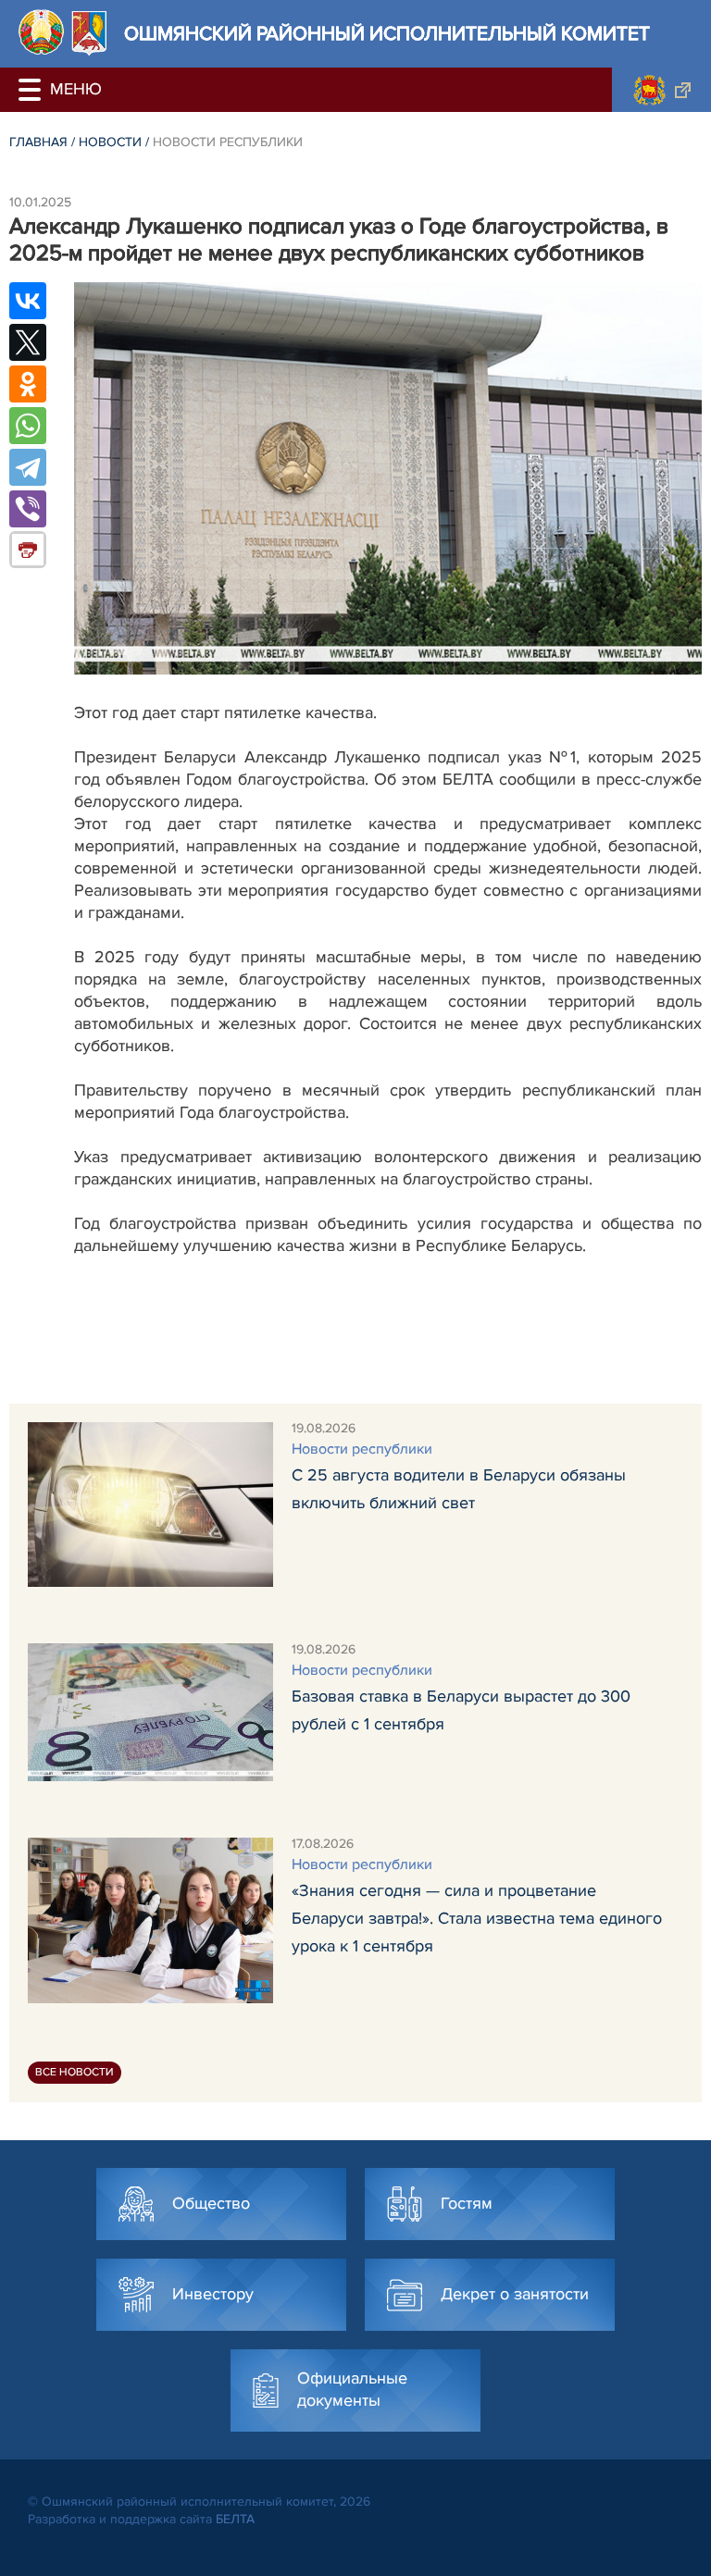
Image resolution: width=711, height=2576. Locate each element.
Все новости (75, 2072)
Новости (110, 142)
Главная (38, 142)
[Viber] (28, 509)
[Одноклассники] (28, 384)
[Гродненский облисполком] (661, 90)
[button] (32, 90)
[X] (28, 342)
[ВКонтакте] (28, 301)
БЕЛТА (235, 2519)
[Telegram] (28, 467)
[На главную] (41, 32)
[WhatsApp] (28, 426)
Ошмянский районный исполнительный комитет (387, 34)
